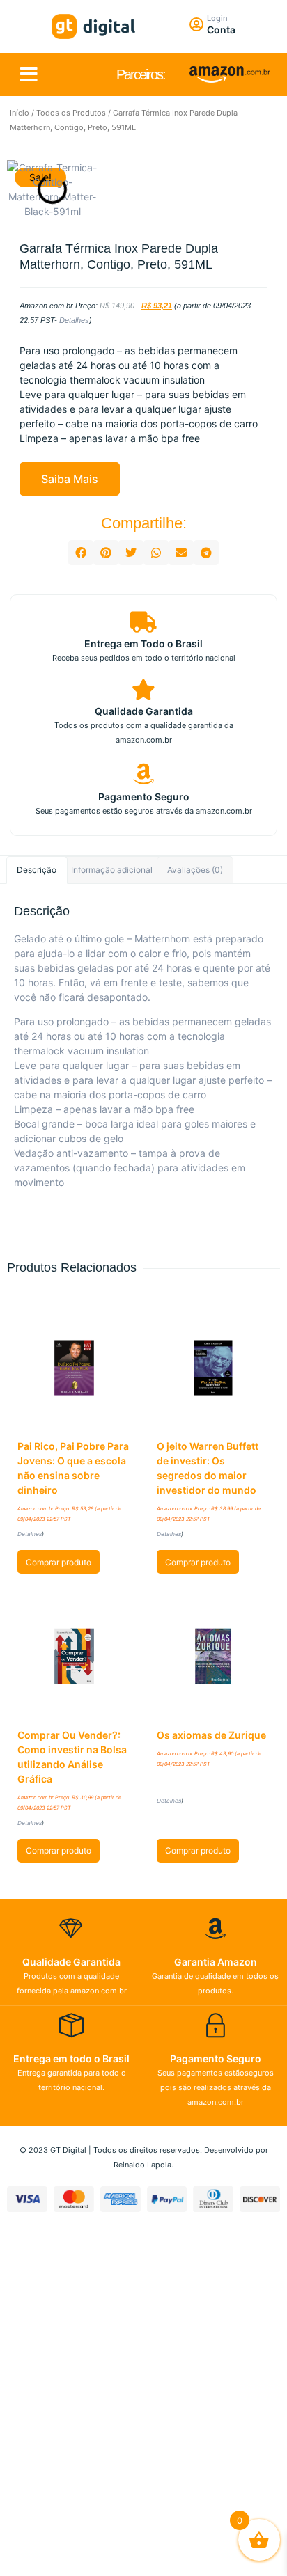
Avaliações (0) (195, 870)
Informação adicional (112, 870)
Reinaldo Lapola (142, 2165)
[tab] (37, 870)
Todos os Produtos (71, 113)
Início (20, 113)
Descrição (37, 870)
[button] (29, 74)
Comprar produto (59, 1562)
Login (217, 18)
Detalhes (74, 320)
